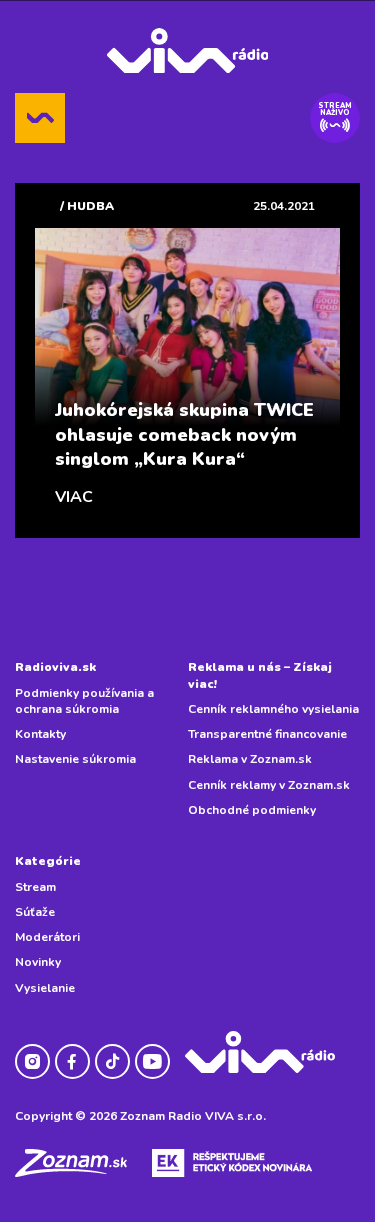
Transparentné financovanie (267, 734)
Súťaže (35, 912)
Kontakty (40, 734)
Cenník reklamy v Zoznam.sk (269, 785)
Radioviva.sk (55, 667)
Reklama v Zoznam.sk (250, 759)
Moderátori (47, 937)
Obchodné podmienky (252, 810)
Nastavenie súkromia (75, 759)
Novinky (38, 962)
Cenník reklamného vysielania (273, 709)
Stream (35, 887)
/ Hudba (87, 206)
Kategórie (48, 861)
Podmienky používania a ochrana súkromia (84, 701)
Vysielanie (45, 988)
